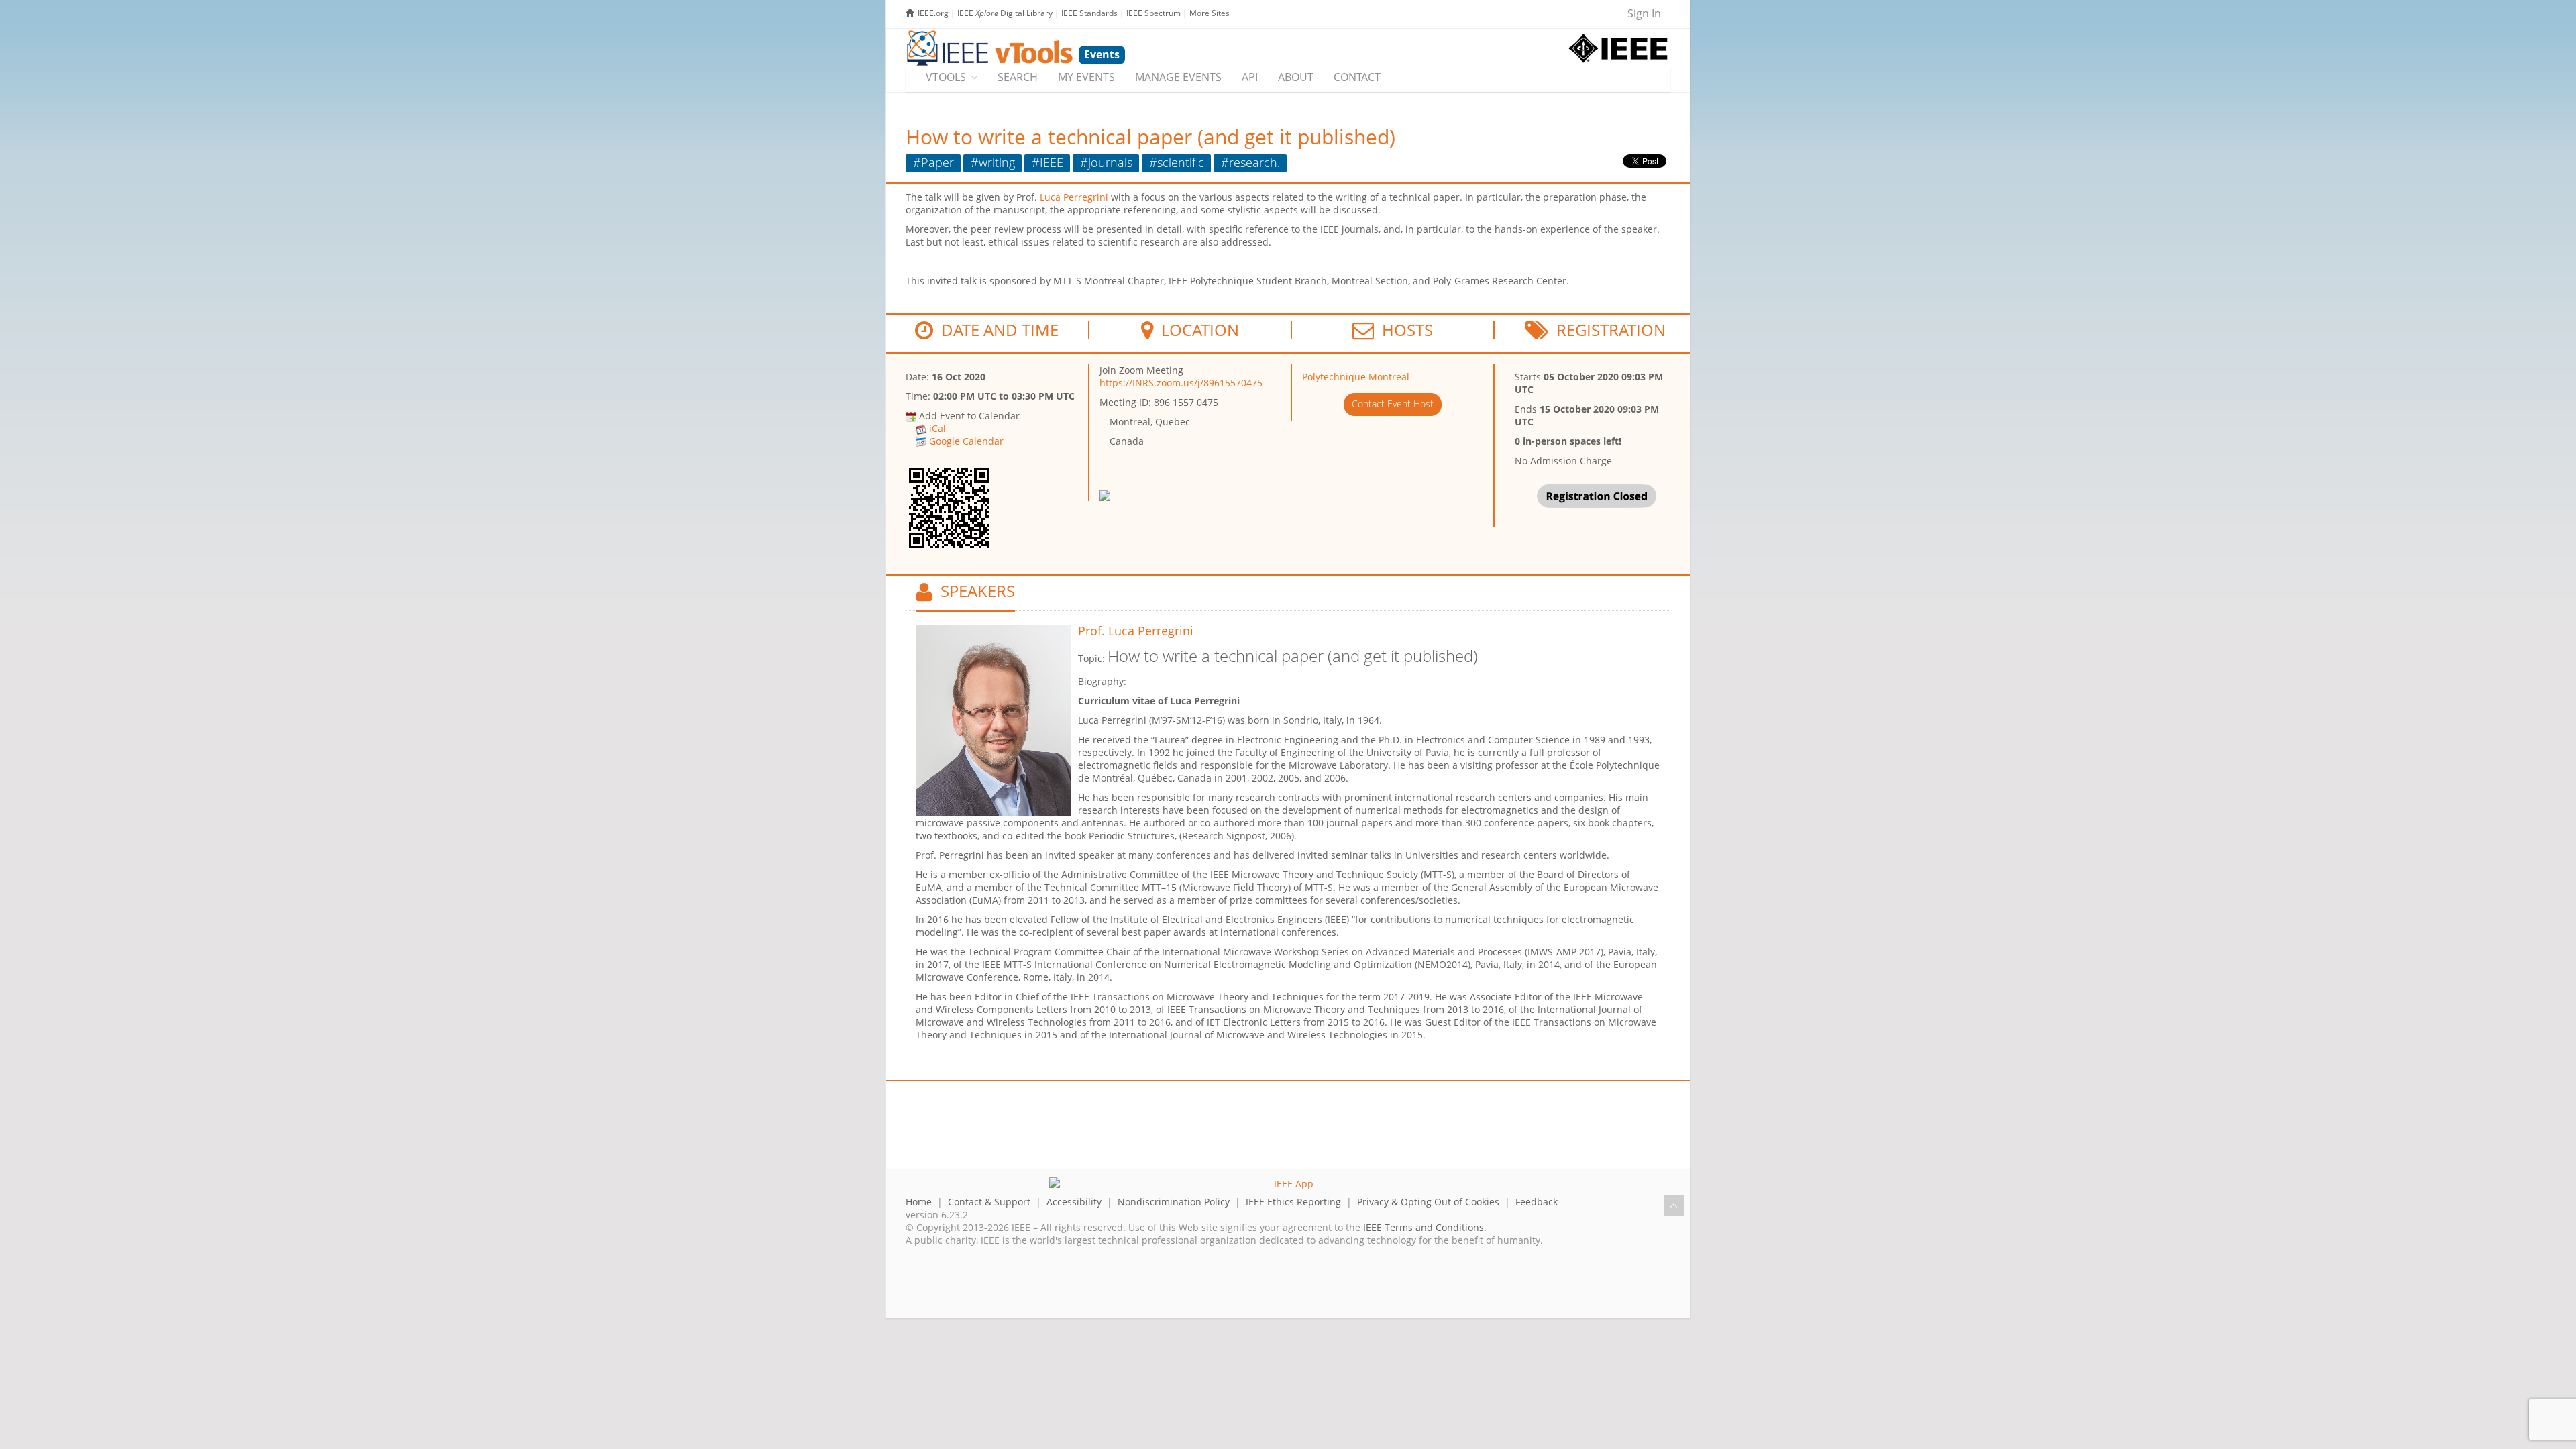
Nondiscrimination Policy (1174, 1202)
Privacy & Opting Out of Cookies (1428, 1202)
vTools (946, 77)
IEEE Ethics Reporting (1293, 1202)
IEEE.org (933, 13)
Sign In (1644, 13)
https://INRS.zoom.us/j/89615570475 (1181, 383)
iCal (937, 428)
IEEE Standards (1089, 13)
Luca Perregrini (1074, 197)
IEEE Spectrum (1153, 13)
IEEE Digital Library (1005, 13)
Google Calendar (966, 441)
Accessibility (1074, 1202)
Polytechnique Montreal (1356, 377)
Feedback (1537, 1202)
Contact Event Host (1393, 404)
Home (919, 1202)
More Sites (1210, 13)
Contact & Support (989, 1202)
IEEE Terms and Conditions (1424, 1227)
